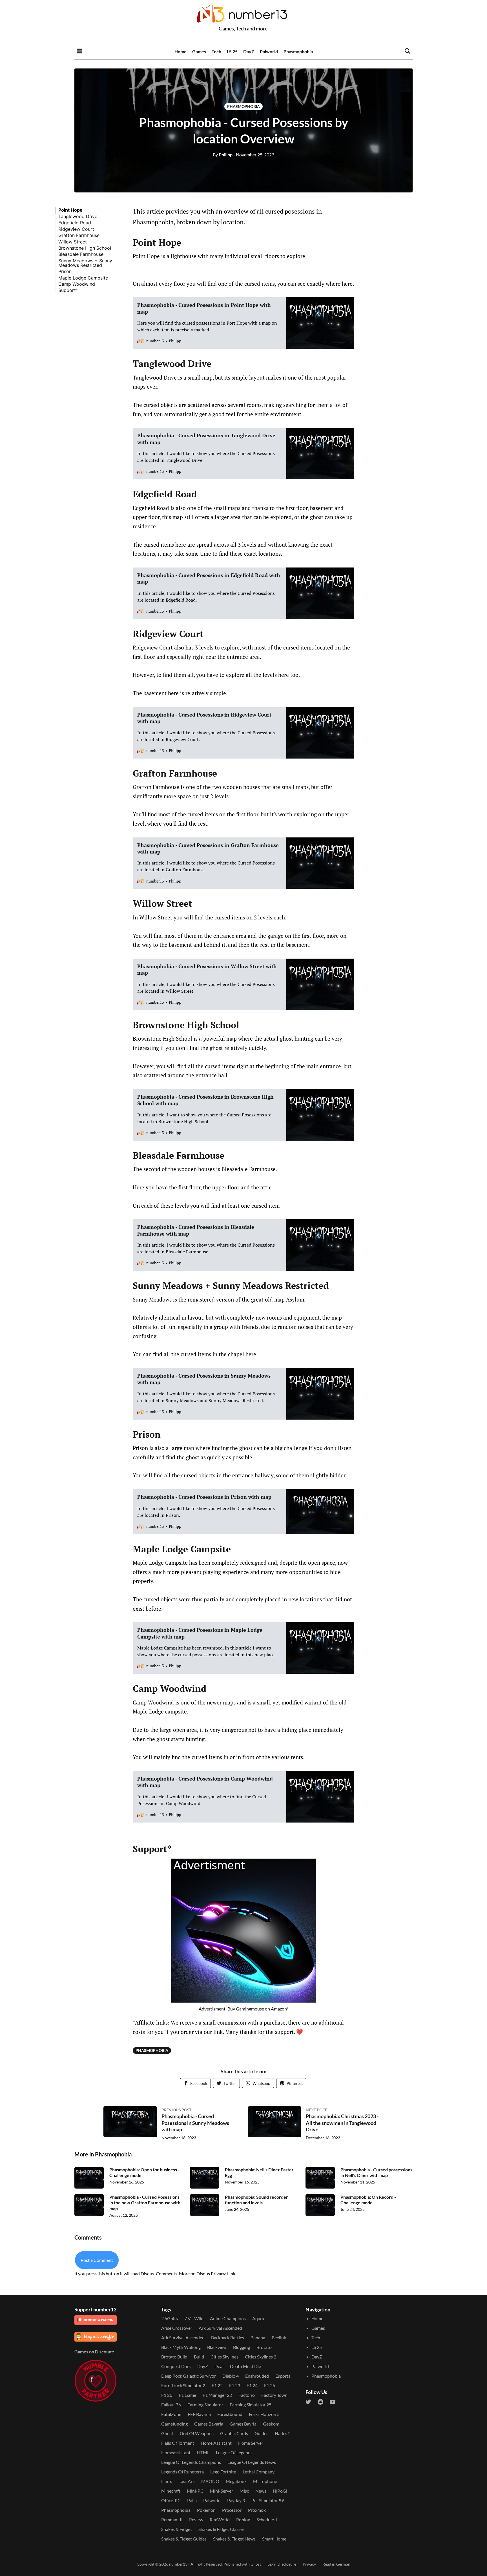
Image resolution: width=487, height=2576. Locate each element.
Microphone (265, 2481)
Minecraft (171, 2491)
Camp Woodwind (77, 284)
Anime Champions (228, 2318)
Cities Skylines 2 (261, 2357)
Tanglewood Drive (78, 216)
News (261, 2491)
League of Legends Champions (191, 2462)
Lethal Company (259, 2472)
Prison (65, 271)
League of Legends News (252, 2462)
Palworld (269, 51)
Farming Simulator (205, 2405)
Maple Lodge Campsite (83, 278)
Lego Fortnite (223, 2472)
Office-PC (171, 2500)
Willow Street (73, 241)
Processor (232, 2510)
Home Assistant (216, 2443)
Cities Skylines (224, 2357)
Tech (216, 51)
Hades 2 (283, 2433)
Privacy (309, 2564)
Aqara (258, 2318)
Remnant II (172, 2520)
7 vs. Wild (194, 2318)
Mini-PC (195, 2491)
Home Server (251, 2443)
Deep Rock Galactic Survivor (189, 2376)
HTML (203, 2452)
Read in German (336, 2564)
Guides (261, 2433)
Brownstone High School (85, 248)
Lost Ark (187, 2481)
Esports (283, 2376)
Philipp (223, 155)
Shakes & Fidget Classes (222, 2529)
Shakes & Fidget (177, 2529)
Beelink (279, 2337)
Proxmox (257, 2510)
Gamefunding (174, 2424)
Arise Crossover (177, 2328)
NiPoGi (280, 2491)
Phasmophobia (298, 51)
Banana (258, 2337)
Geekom (271, 2424)
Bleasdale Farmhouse (81, 254)
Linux (167, 2481)
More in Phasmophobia (103, 2154)
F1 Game (187, 2395)
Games (199, 51)
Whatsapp (261, 2083)
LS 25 (232, 51)
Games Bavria (243, 2424)
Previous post (176, 2110)
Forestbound (230, 2414)
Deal (219, 2366)
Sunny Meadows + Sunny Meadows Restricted (85, 263)
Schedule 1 (267, 2520)
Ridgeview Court (76, 229)
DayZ (249, 51)
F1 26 (167, 2395)
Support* (68, 290)
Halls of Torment (178, 2443)
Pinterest (295, 2083)
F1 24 (252, 2385)
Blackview (217, 2347)
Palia (192, 2500)
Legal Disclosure (282, 2564)
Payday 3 (236, 2500)
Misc (244, 2491)
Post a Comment (97, 2260)
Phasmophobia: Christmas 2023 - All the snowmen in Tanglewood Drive (342, 2123)
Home (181, 51)
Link (231, 2274)
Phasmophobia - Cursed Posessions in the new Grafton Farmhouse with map (145, 2203)
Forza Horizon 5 (264, 2414)
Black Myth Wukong (181, 2347)
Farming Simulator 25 (251, 2405)
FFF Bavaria (199, 2414)
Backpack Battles (228, 2337)
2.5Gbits (170, 2318)
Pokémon (206, 2510)
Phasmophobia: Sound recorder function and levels (256, 2200)
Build (199, 2357)
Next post (316, 2110)
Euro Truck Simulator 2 (183, 2385)
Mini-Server (222, 2491)
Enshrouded (257, 2376)
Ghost (167, 2433)
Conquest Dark (176, 2366)
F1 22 (217, 2385)
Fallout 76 (171, 2405)
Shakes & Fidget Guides (184, 2539)
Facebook (199, 2083)
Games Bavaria (209, 2424)
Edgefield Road (75, 223)
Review (196, 2520)
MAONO (210, 2481)
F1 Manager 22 (217, 2395)
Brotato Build (174, 2357)
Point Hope (70, 210)
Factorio (247, 2395)
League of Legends (234, 2452)
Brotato (264, 2347)
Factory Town (274, 2395)
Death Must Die (245, 2366)
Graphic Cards (234, 2433)
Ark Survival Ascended (220, 2328)
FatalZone (171, 2414)
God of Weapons (197, 2433)
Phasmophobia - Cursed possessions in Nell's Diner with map (376, 2172)
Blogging (242, 2347)
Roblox (243, 2520)
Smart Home (274, 2539)
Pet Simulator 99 (268, 2500)
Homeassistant (176, 2452)
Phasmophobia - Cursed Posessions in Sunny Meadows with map (195, 2123)
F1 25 (270, 2385)
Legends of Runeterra (182, 2472)
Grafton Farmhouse (79, 235)
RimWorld (220, 2520)
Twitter (230, 2083)
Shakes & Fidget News (234, 2539)
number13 (178, 2564)
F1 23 (235, 2385)
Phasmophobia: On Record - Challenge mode (368, 2200)
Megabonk (236, 2481)
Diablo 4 (231, 2376)
